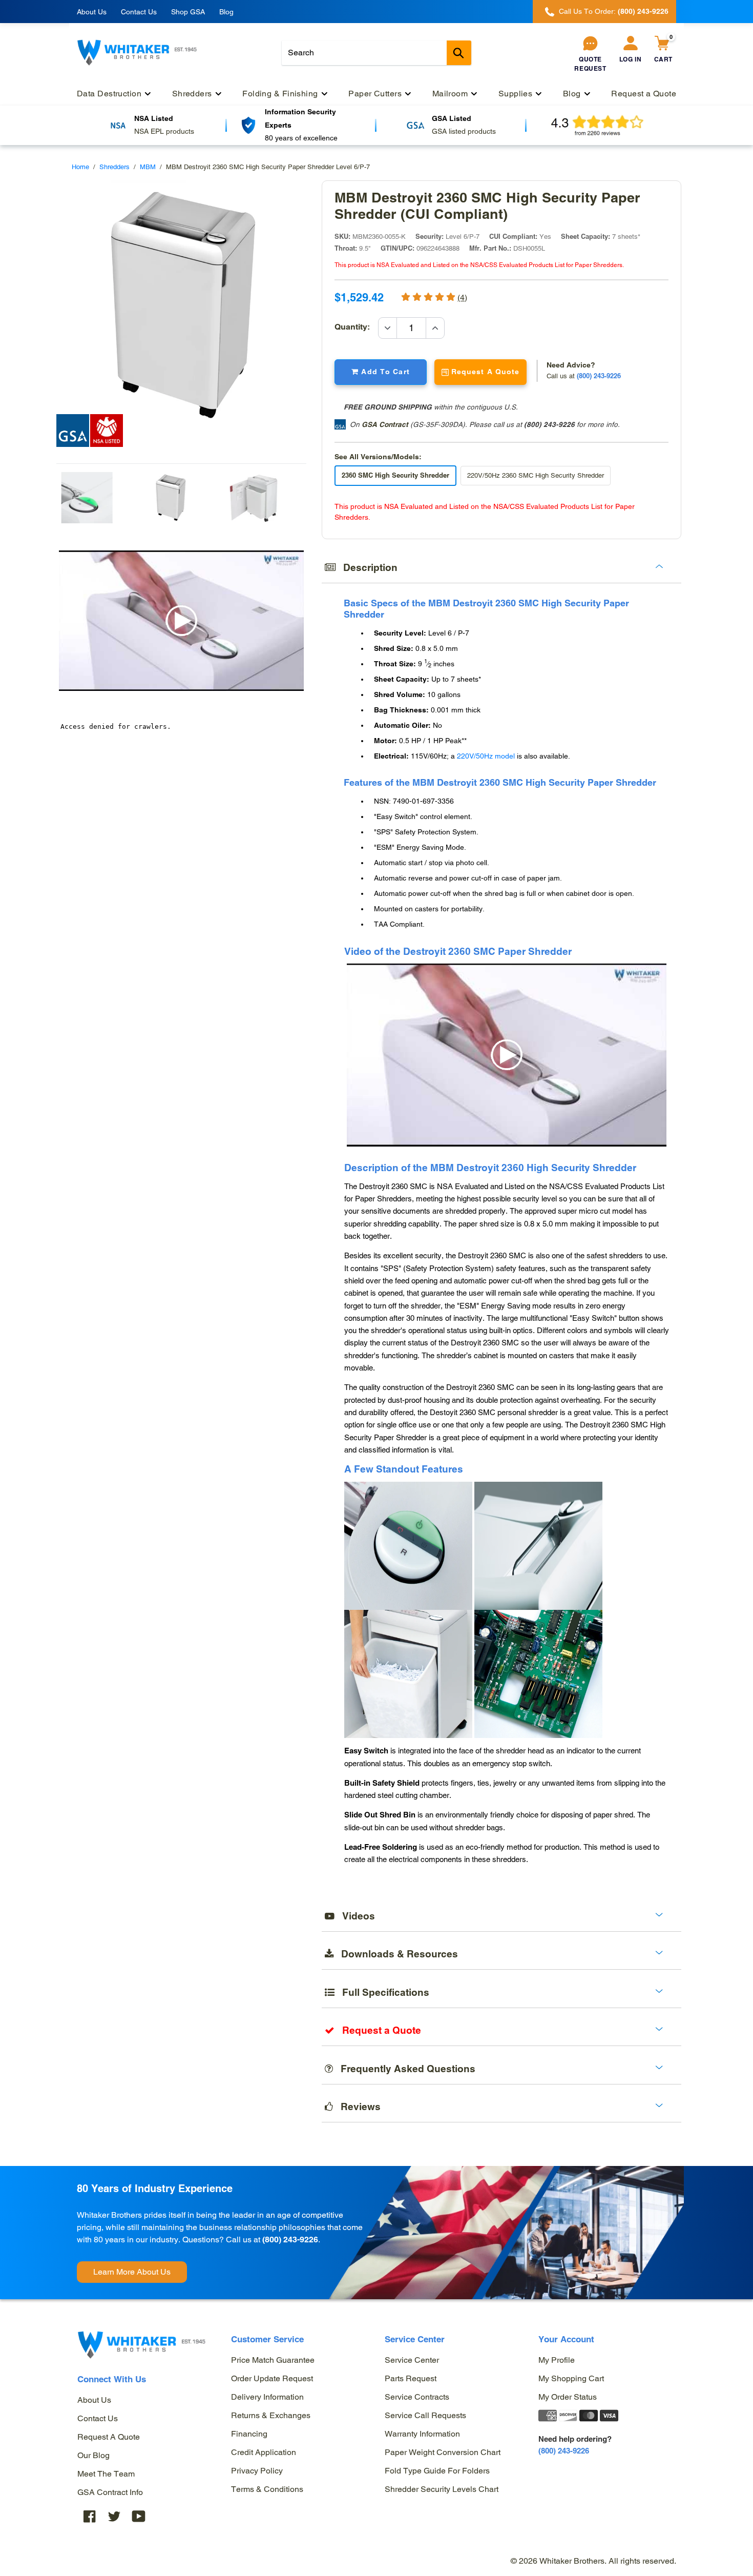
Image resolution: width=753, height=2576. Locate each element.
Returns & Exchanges (271, 2415)
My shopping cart (571, 2378)
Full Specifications (382, 1992)
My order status (568, 2397)
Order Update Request (272, 2378)
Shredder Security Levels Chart (442, 2489)
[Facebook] (90, 2516)
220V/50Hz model (486, 756)
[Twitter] (114, 2516)
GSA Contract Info (110, 2492)
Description (367, 567)
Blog (226, 12)
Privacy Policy (257, 2471)
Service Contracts (417, 2397)
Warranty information (422, 2434)
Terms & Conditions (267, 2489)
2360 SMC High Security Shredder (395, 475)
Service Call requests (425, 2415)
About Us (92, 12)
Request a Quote (109, 2437)
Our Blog (93, 2455)
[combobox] (376, 53)
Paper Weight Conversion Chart (443, 2452)
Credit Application (264, 2452)
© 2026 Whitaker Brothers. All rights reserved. (593, 2561)
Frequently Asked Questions (404, 2069)
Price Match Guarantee (273, 2360)
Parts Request (411, 2378)
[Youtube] (139, 2516)
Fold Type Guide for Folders (437, 2471)
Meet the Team (106, 2474)
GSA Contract (385, 424)
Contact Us (139, 12)
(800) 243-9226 (549, 424)
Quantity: (356, 327)
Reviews (357, 2107)
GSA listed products (464, 131)
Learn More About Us (132, 2272)
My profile (557, 2360)
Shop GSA (188, 12)
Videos (355, 1916)
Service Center (412, 2360)
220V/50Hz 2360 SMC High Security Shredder (536, 475)
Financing (249, 2434)
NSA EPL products (164, 131)
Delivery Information (267, 2397)
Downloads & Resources (396, 1954)
